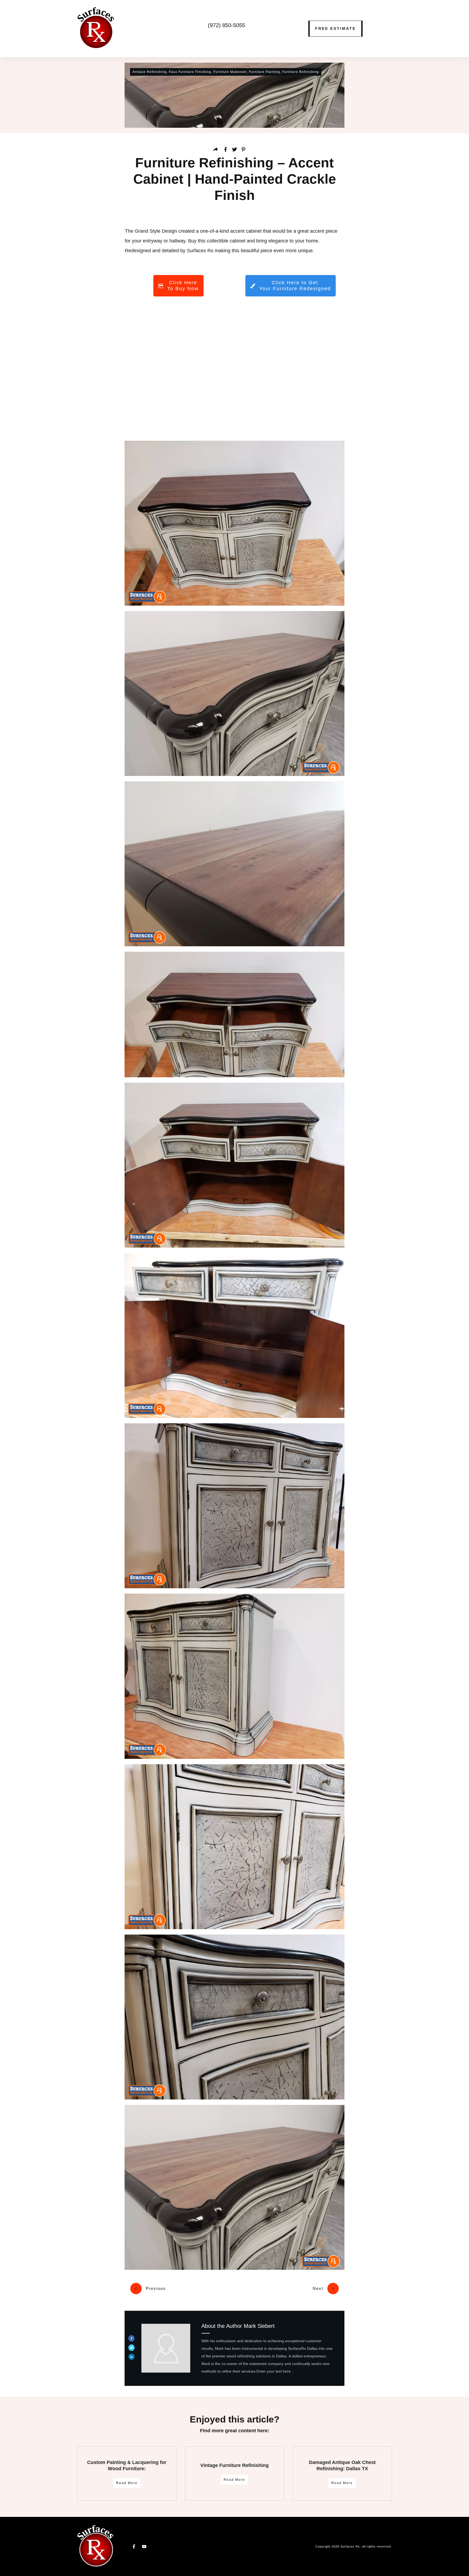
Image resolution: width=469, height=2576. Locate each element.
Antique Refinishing (150, 72)
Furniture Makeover (230, 72)
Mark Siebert (259, 2326)
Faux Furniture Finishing (190, 72)
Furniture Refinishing (301, 72)
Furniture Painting (264, 72)
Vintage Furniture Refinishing (234, 2465)
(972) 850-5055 (226, 25)
